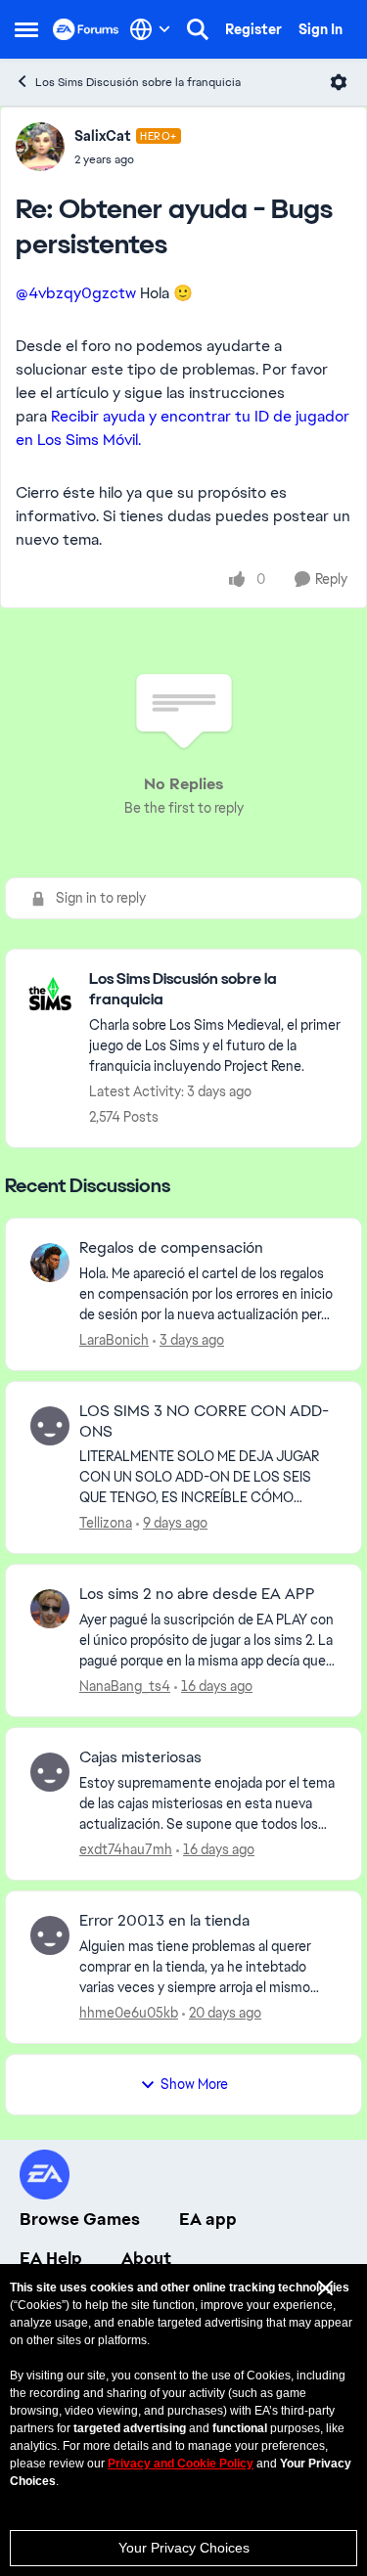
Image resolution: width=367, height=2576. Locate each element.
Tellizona (106, 1523)
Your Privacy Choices (184, 2548)
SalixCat (103, 136)
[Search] (198, 29)
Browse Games (80, 2219)
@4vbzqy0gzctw (76, 293)
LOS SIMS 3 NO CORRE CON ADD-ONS (204, 1421)
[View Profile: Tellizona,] (50, 1426)
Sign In (321, 29)
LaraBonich (114, 1340)
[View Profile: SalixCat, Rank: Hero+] (40, 147)
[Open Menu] (339, 82)
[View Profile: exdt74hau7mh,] (50, 1772)
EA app (208, 2219)
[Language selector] (150, 29)
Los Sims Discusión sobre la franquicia (138, 82)
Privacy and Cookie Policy (181, 2464)
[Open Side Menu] (26, 29)
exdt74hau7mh (126, 1849)
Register (253, 29)
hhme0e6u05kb (129, 2013)
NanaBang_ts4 (125, 1686)
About (146, 2258)
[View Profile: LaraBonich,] (50, 1263)
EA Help (51, 2258)
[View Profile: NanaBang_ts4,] (50, 1609)
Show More (194, 2084)
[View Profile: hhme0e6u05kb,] (50, 1935)
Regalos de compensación (171, 1248)
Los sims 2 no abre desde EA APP (197, 1594)
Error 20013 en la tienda (164, 1921)
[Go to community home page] (86, 29)
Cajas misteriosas (140, 1757)
